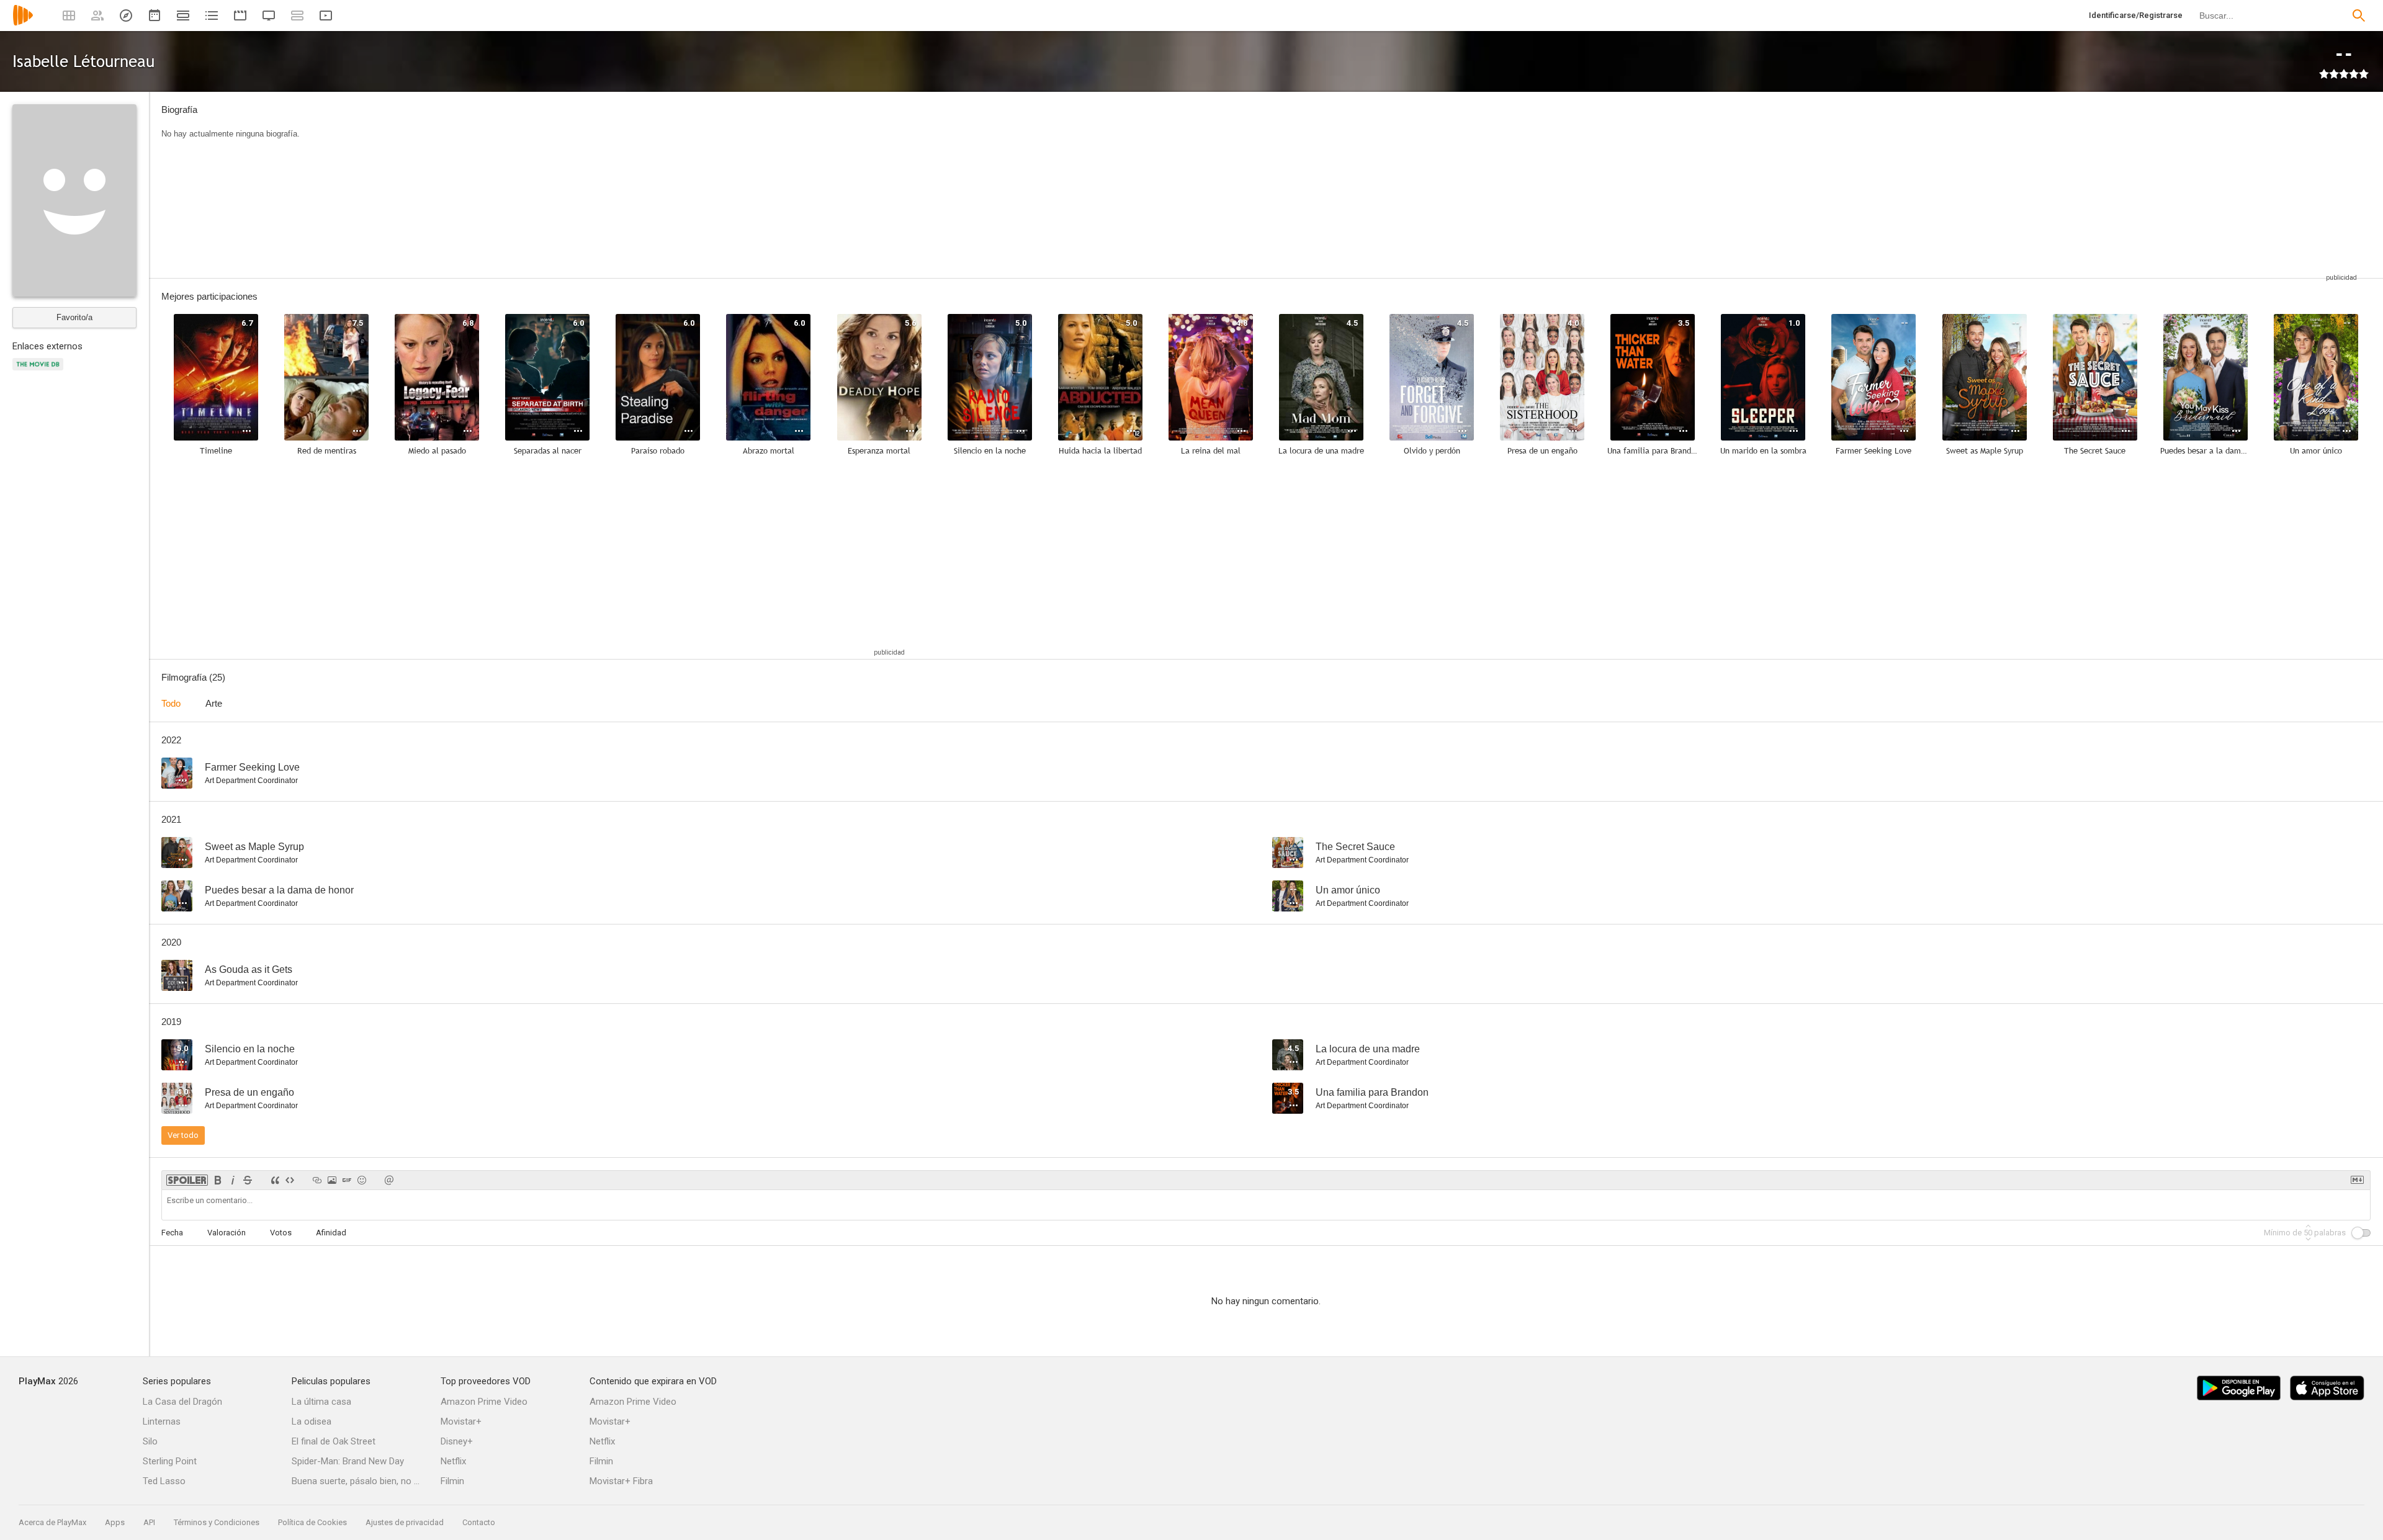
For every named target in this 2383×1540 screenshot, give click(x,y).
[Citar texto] (275, 1180)
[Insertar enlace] (317, 1180)
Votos (281, 1233)
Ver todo (183, 1135)
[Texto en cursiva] (233, 1180)
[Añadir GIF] (347, 1180)
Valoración (227, 1233)
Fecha (172, 1233)
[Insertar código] (290, 1180)
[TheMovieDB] (40, 371)
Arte (214, 703)
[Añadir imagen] (332, 1180)
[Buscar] (2359, 16)
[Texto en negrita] (218, 1180)
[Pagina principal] (23, 23)
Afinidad (331, 1233)
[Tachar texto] (248, 1180)
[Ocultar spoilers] (187, 1180)
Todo (171, 703)
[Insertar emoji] (362, 1180)
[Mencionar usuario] (389, 1180)
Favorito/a (74, 317)
